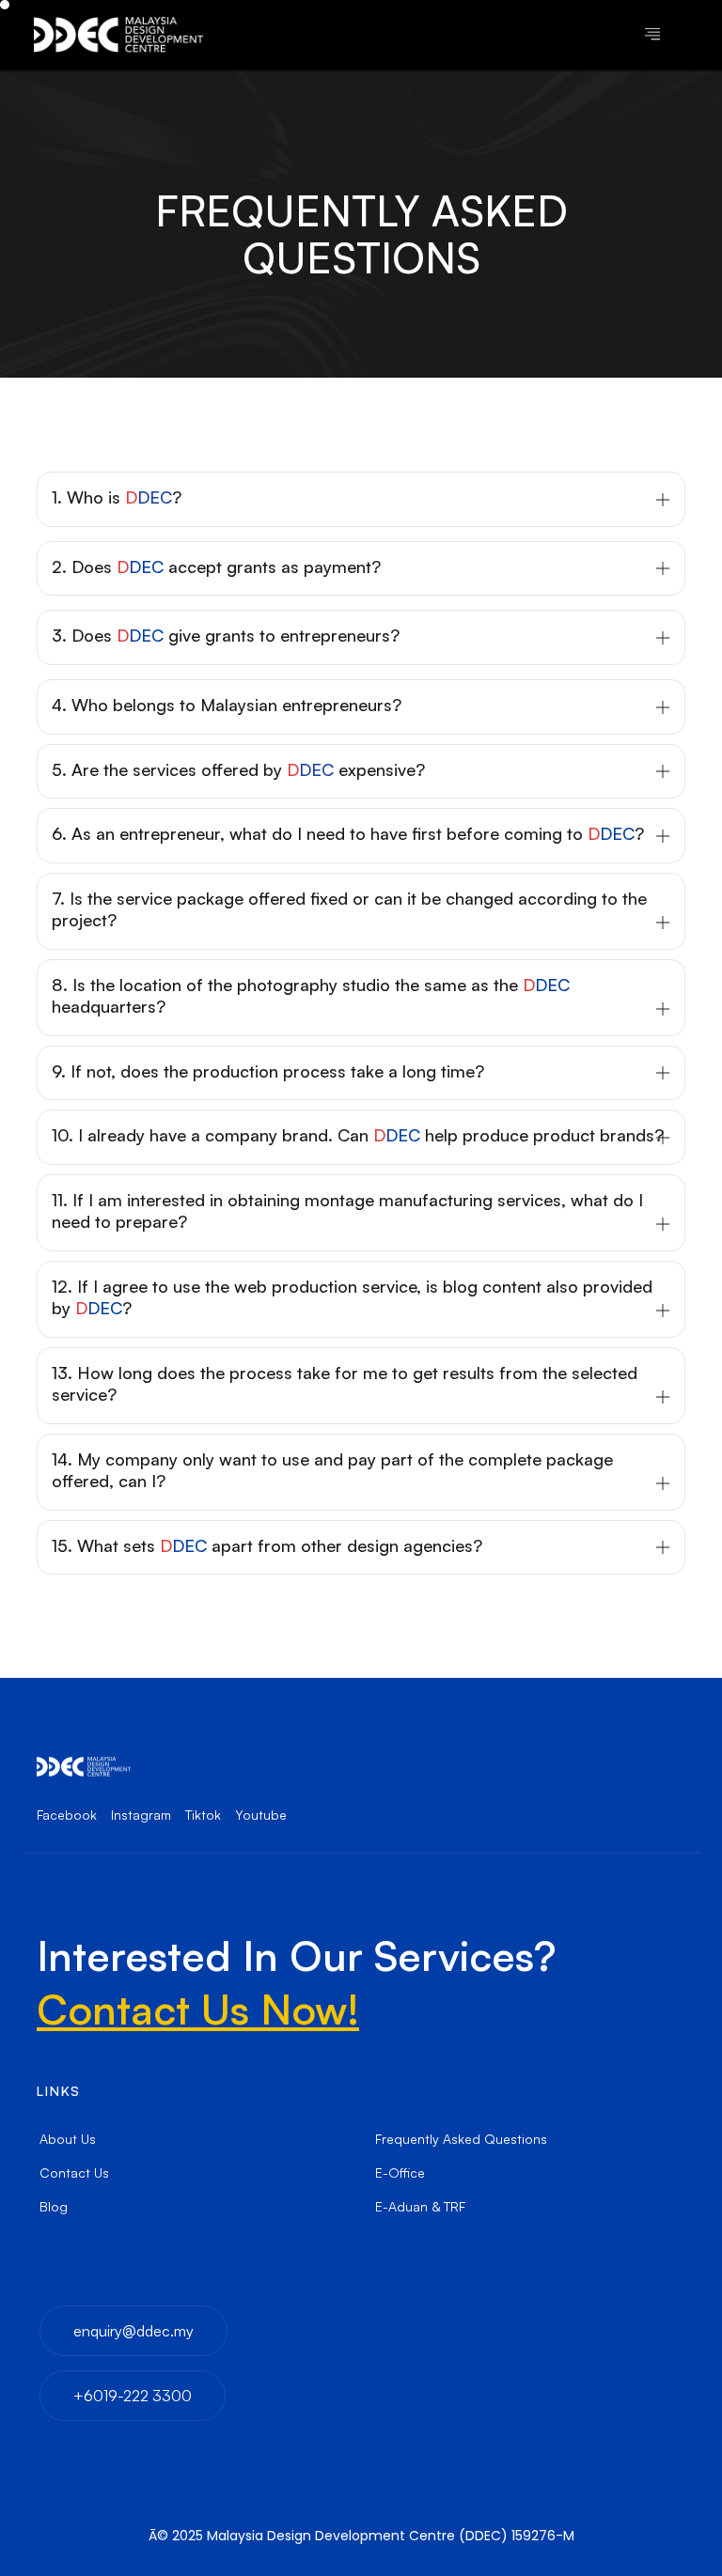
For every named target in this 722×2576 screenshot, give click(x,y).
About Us (68, 2139)
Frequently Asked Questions (461, 2139)
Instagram (141, 1815)
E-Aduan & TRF (420, 2206)
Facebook (67, 1815)
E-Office (400, 2173)
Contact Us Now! (198, 2009)
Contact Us (74, 2173)
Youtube (261, 1815)
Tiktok (203, 1815)
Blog (54, 2206)
